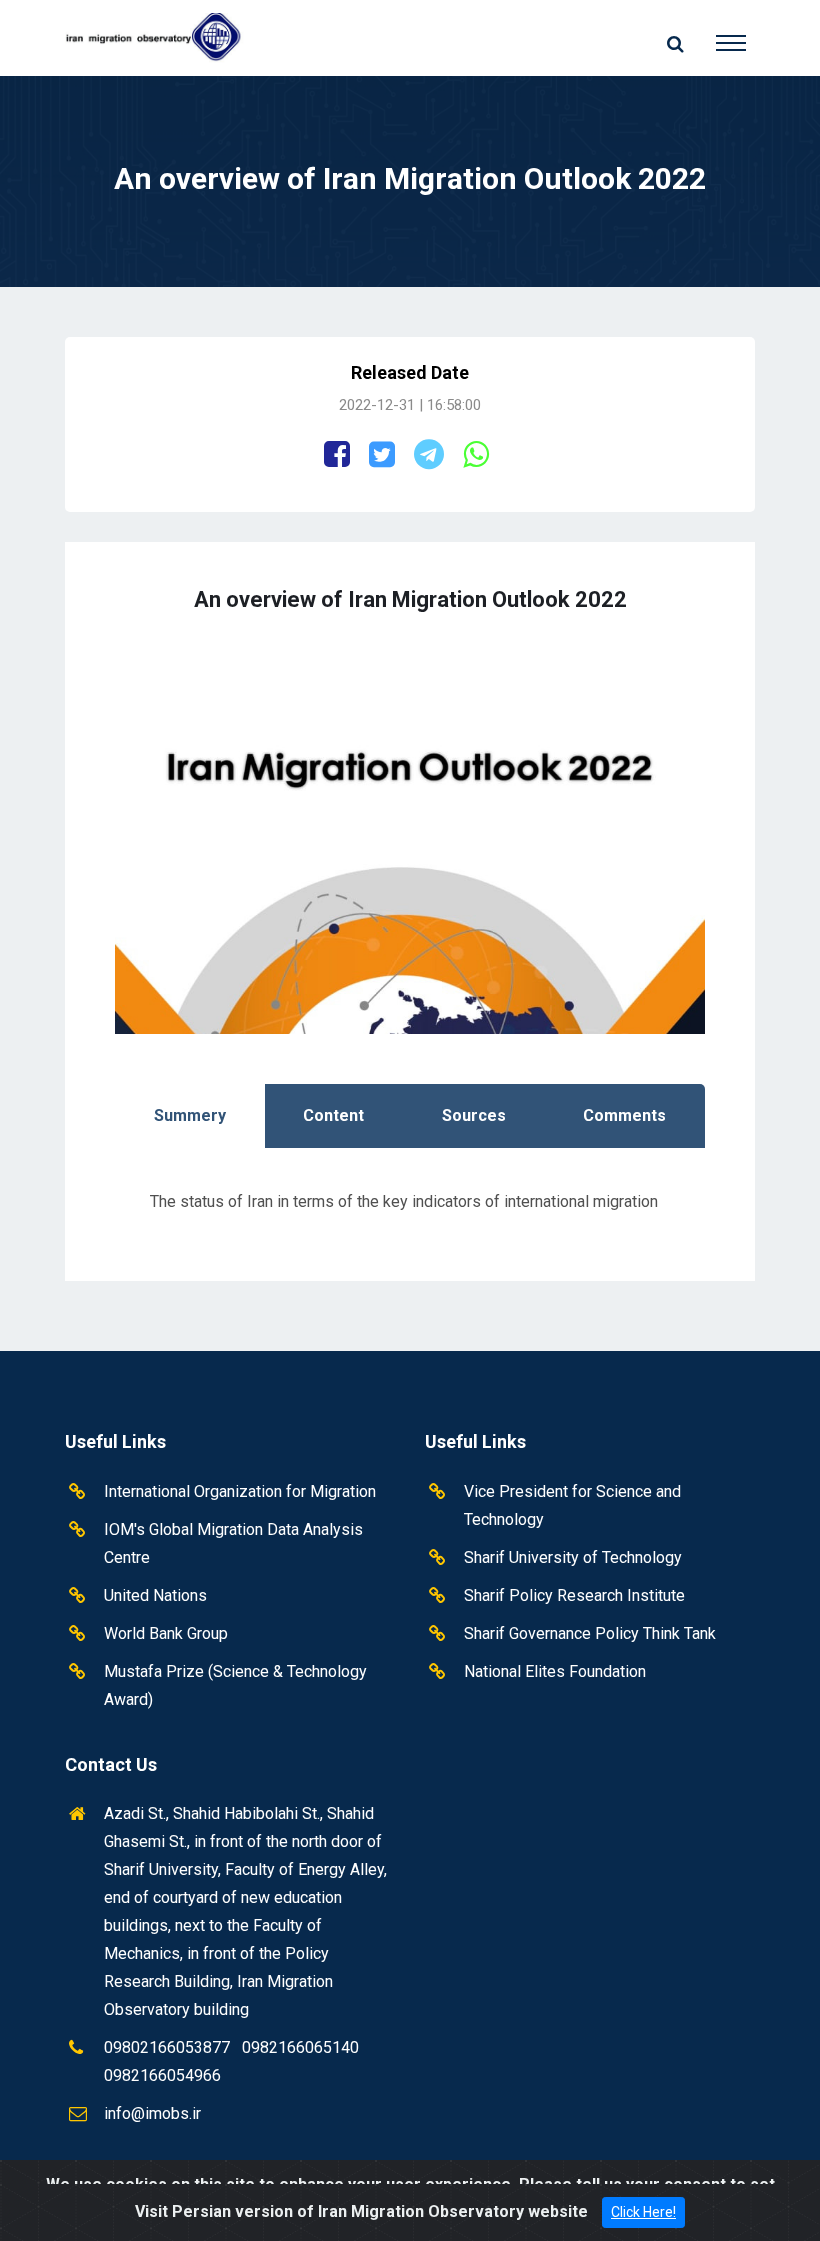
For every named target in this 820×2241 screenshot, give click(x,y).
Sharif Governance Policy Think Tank (590, 1633)
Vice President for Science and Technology (572, 1505)
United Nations (155, 1595)
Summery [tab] (190, 1115)
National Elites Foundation (555, 1671)
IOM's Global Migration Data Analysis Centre (233, 1543)
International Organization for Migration (240, 1491)
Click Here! (643, 2212)
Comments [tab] (624, 1115)
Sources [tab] (474, 1115)
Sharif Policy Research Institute (574, 1595)
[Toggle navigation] (716, 34)
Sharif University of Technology (573, 1557)
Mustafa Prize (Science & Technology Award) (235, 1685)
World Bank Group (166, 1633)
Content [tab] (333, 1115)
